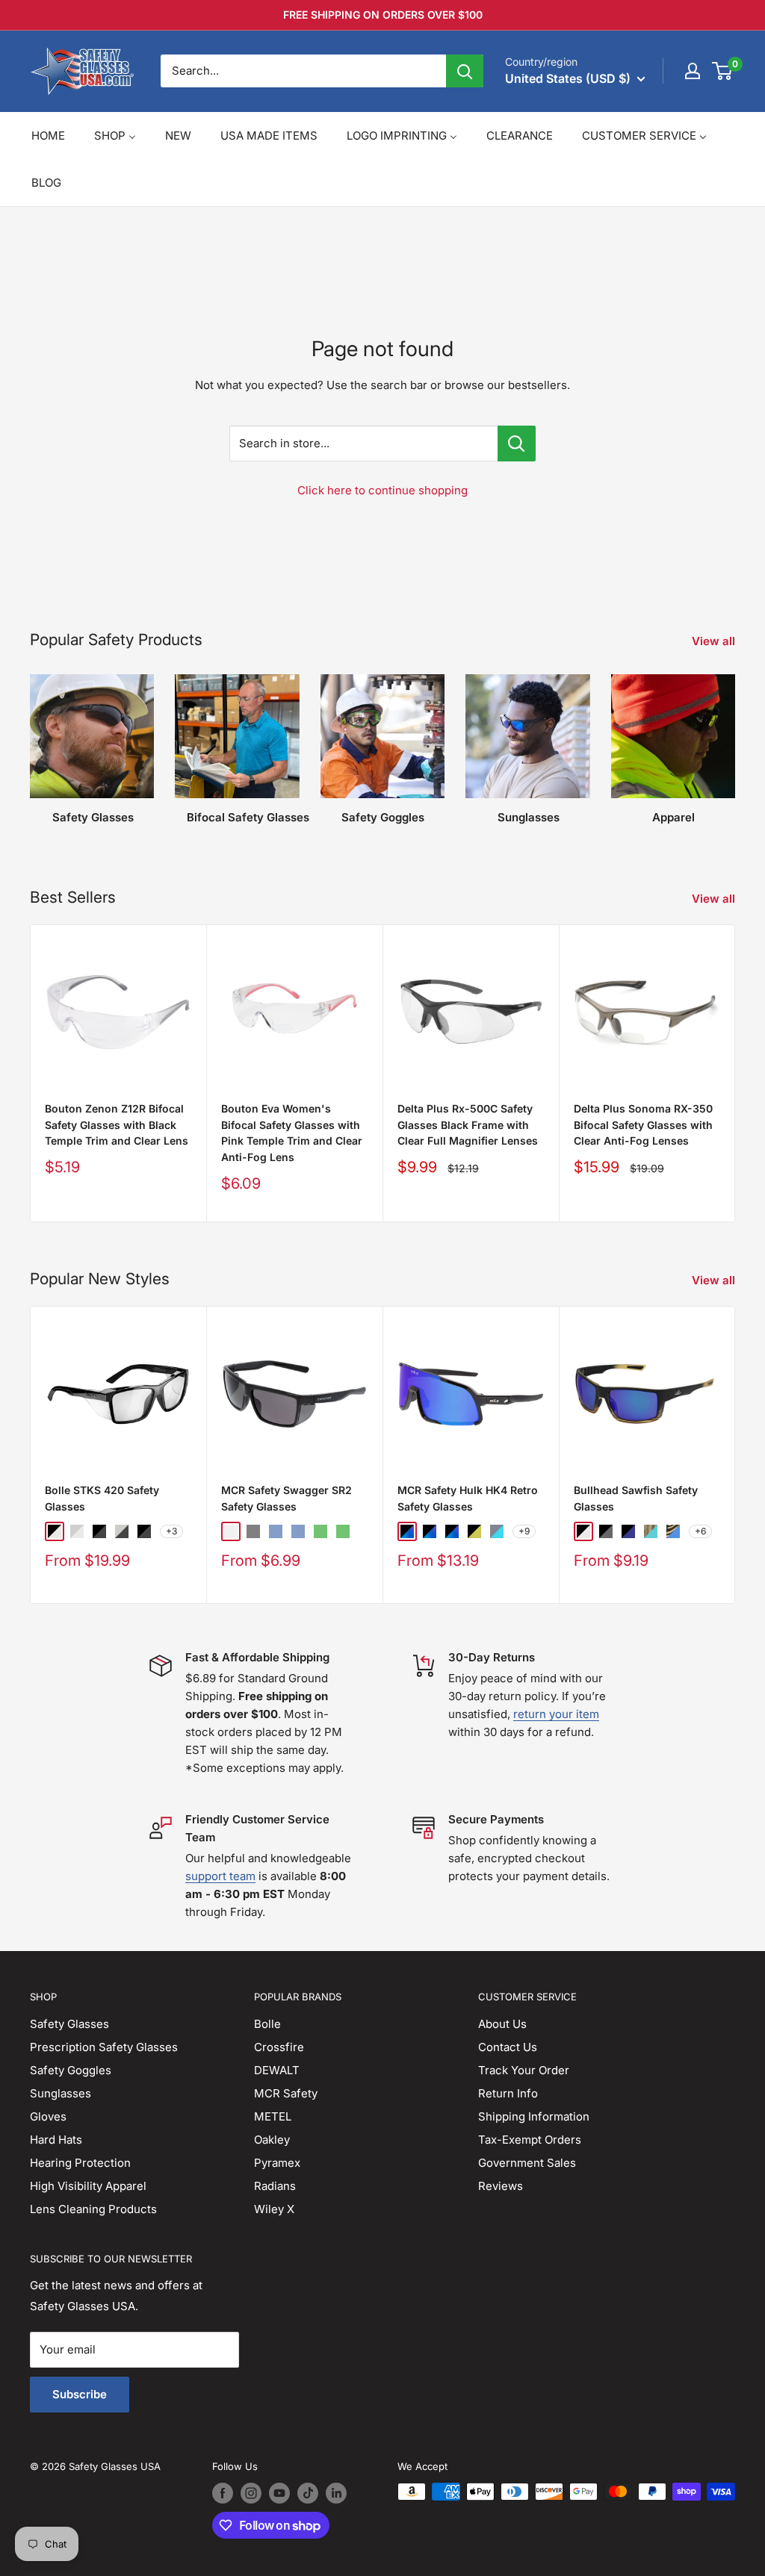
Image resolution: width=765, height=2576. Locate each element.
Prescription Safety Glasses (104, 2047)
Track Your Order (524, 2070)
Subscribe (80, 2394)
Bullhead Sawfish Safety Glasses (636, 1498)
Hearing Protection (80, 2163)
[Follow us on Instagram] (251, 2493)
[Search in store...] (517, 444)
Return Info (508, 2093)
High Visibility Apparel (88, 2186)
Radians (275, 2186)
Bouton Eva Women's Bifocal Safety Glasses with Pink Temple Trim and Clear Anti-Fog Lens (292, 1133)
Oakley (272, 2140)
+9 (524, 1532)
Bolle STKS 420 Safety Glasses (102, 1498)
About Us (502, 2024)
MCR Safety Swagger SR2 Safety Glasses (287, 1498)
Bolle (267, 2024)
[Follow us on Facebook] (223, 2493)
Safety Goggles (71, 2070)
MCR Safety (286, 2093)
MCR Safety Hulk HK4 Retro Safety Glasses (468, 1498)
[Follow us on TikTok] (308, 2493)
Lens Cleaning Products (93, 2209)
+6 (700, 1532)
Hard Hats (56, 2140)
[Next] (735, 743)
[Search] (465, 71)
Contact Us (508, 2047)
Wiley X (274, 2209)
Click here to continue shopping (382, 490)
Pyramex (277, 2163)
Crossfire (279, 2047)
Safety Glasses (69, 2024)
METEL (273, 2116)
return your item (556, 1714)
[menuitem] (48, 136)
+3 (171, 1532)
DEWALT (277, 2070)
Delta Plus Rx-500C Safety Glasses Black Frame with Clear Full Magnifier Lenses (468, 1124)
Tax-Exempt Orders (530, 2140)
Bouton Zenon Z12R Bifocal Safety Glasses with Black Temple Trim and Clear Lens (117, 1124)
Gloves (48, 2116)
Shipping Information (534, 2116)
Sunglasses (61, 2093)
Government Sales (527, 2163)
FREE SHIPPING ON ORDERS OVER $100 (383, 15)
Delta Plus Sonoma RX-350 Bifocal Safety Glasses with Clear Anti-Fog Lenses (643, 1124)
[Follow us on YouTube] (279, 2493)
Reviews (501, 2186)
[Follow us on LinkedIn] (336, 2493)
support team (220, 1876)
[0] (723, 71)
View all (715, 641)
